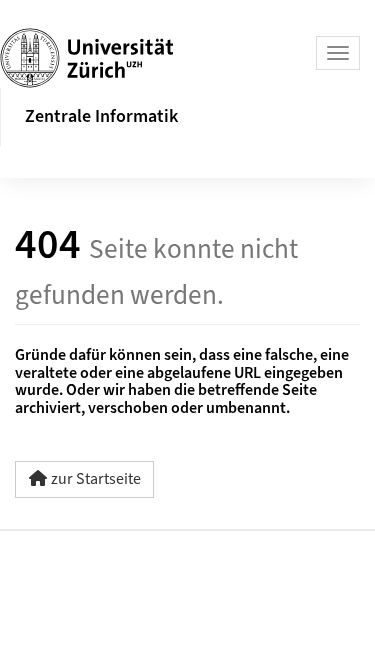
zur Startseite (96, 479)
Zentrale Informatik (101, 116)
